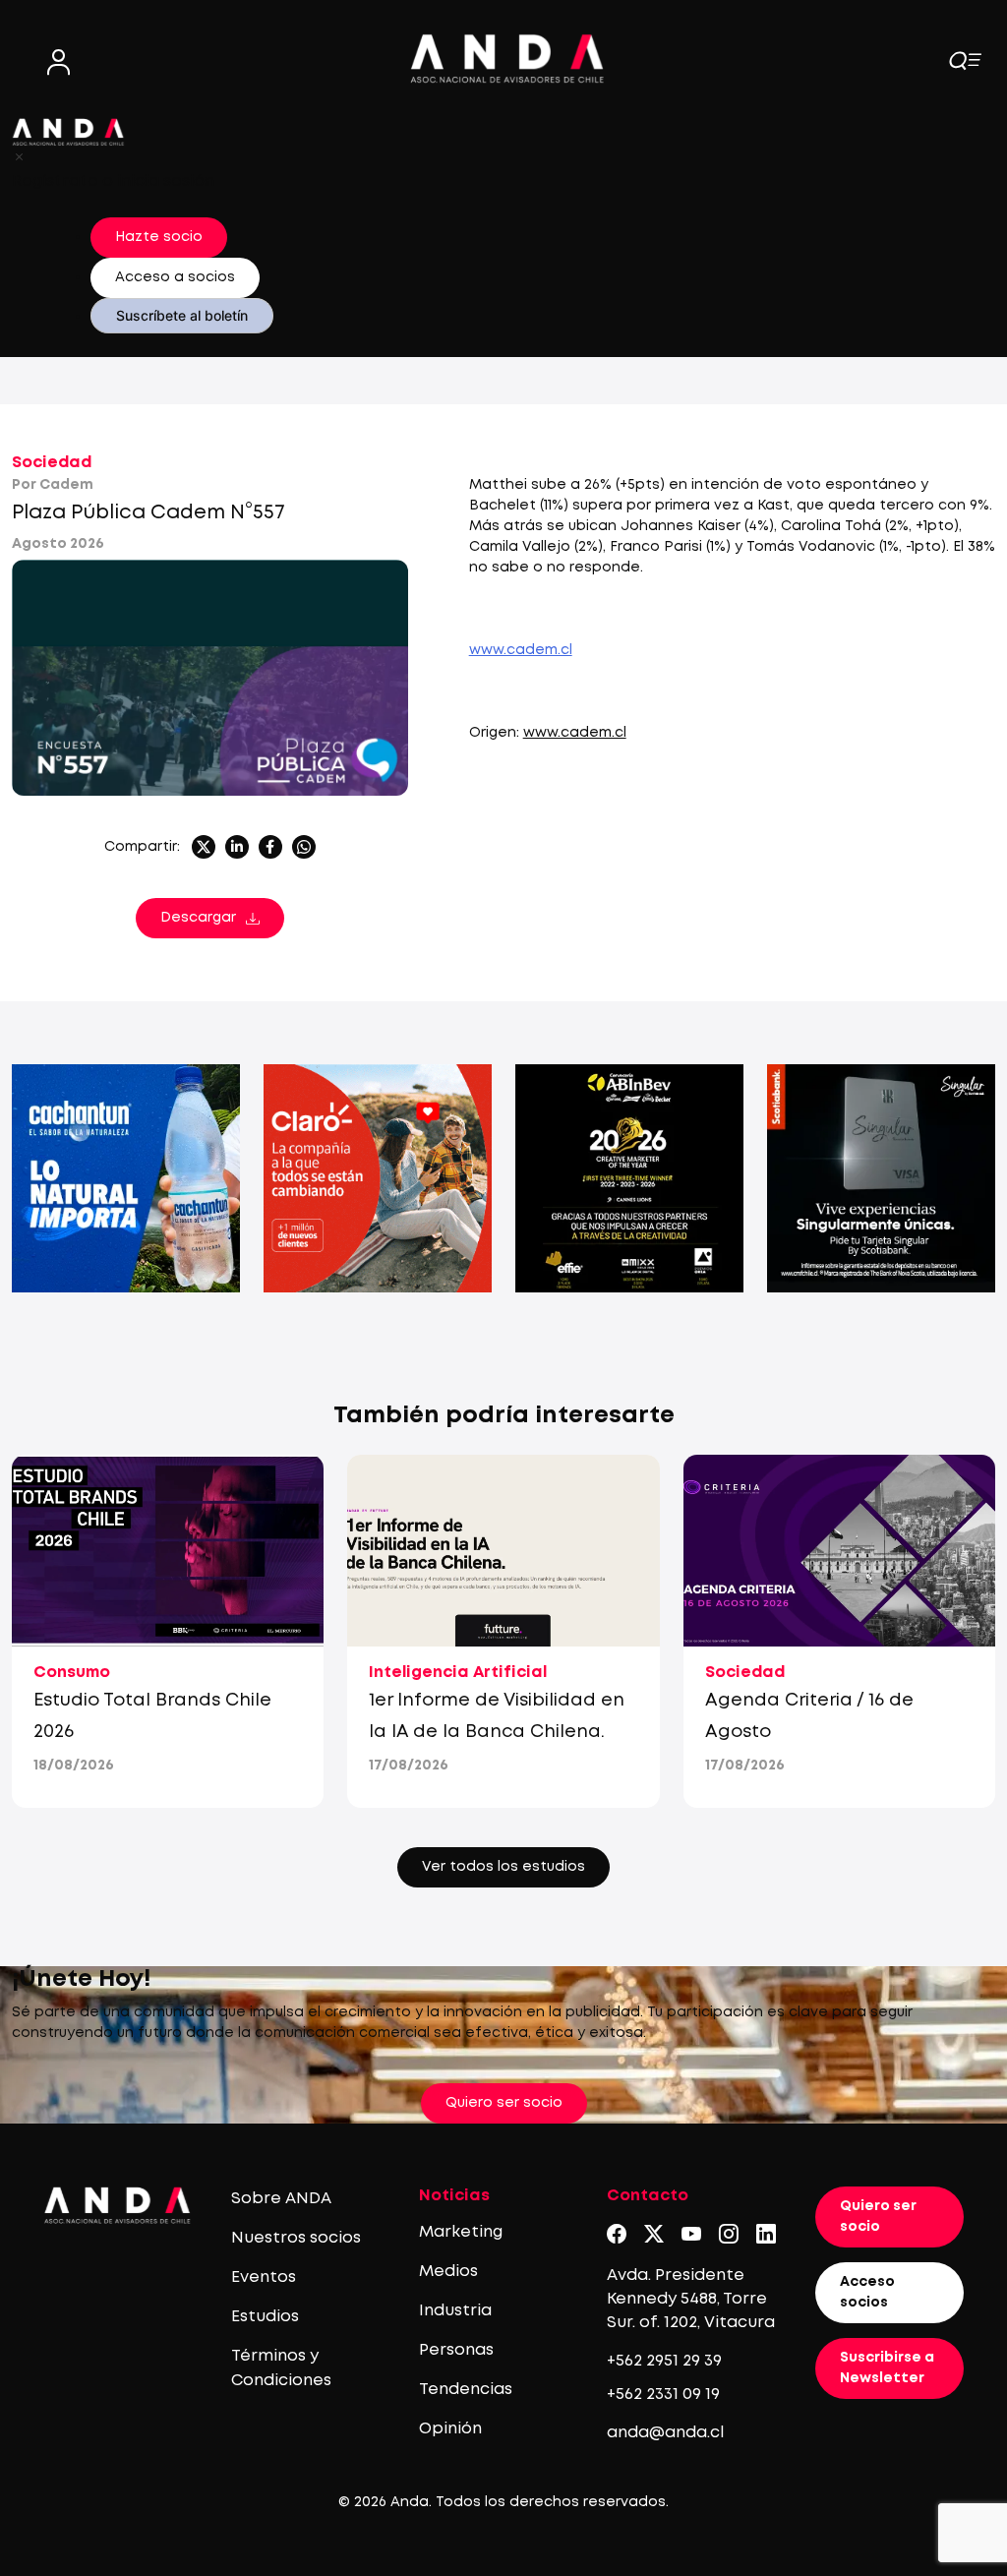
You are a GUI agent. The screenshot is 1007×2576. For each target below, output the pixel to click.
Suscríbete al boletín (182, 315)
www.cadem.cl (575, 733)
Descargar (198, 918)
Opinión (450, 2429)
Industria (455, 2311)
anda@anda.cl (665, 2433)
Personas (456, 2350)
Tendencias (466, 2390)
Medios (448, 2272)
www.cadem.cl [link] (521, 650)
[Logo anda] (507, 59)
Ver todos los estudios (503, 1867)
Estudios (265, 2317)
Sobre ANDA (281, 2199)
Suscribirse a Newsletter (887, 2368)
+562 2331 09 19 (663, 2395)
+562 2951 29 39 (664, 2361)
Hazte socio (159, 237)
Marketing (461, 2232)
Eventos (264, 2277)
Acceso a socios (175, 277)
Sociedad (52, 463)
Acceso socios (867, 2292)
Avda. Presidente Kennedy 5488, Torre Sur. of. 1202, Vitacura (691, 2299)
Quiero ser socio (504, 2103)
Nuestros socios (296, 2238)
